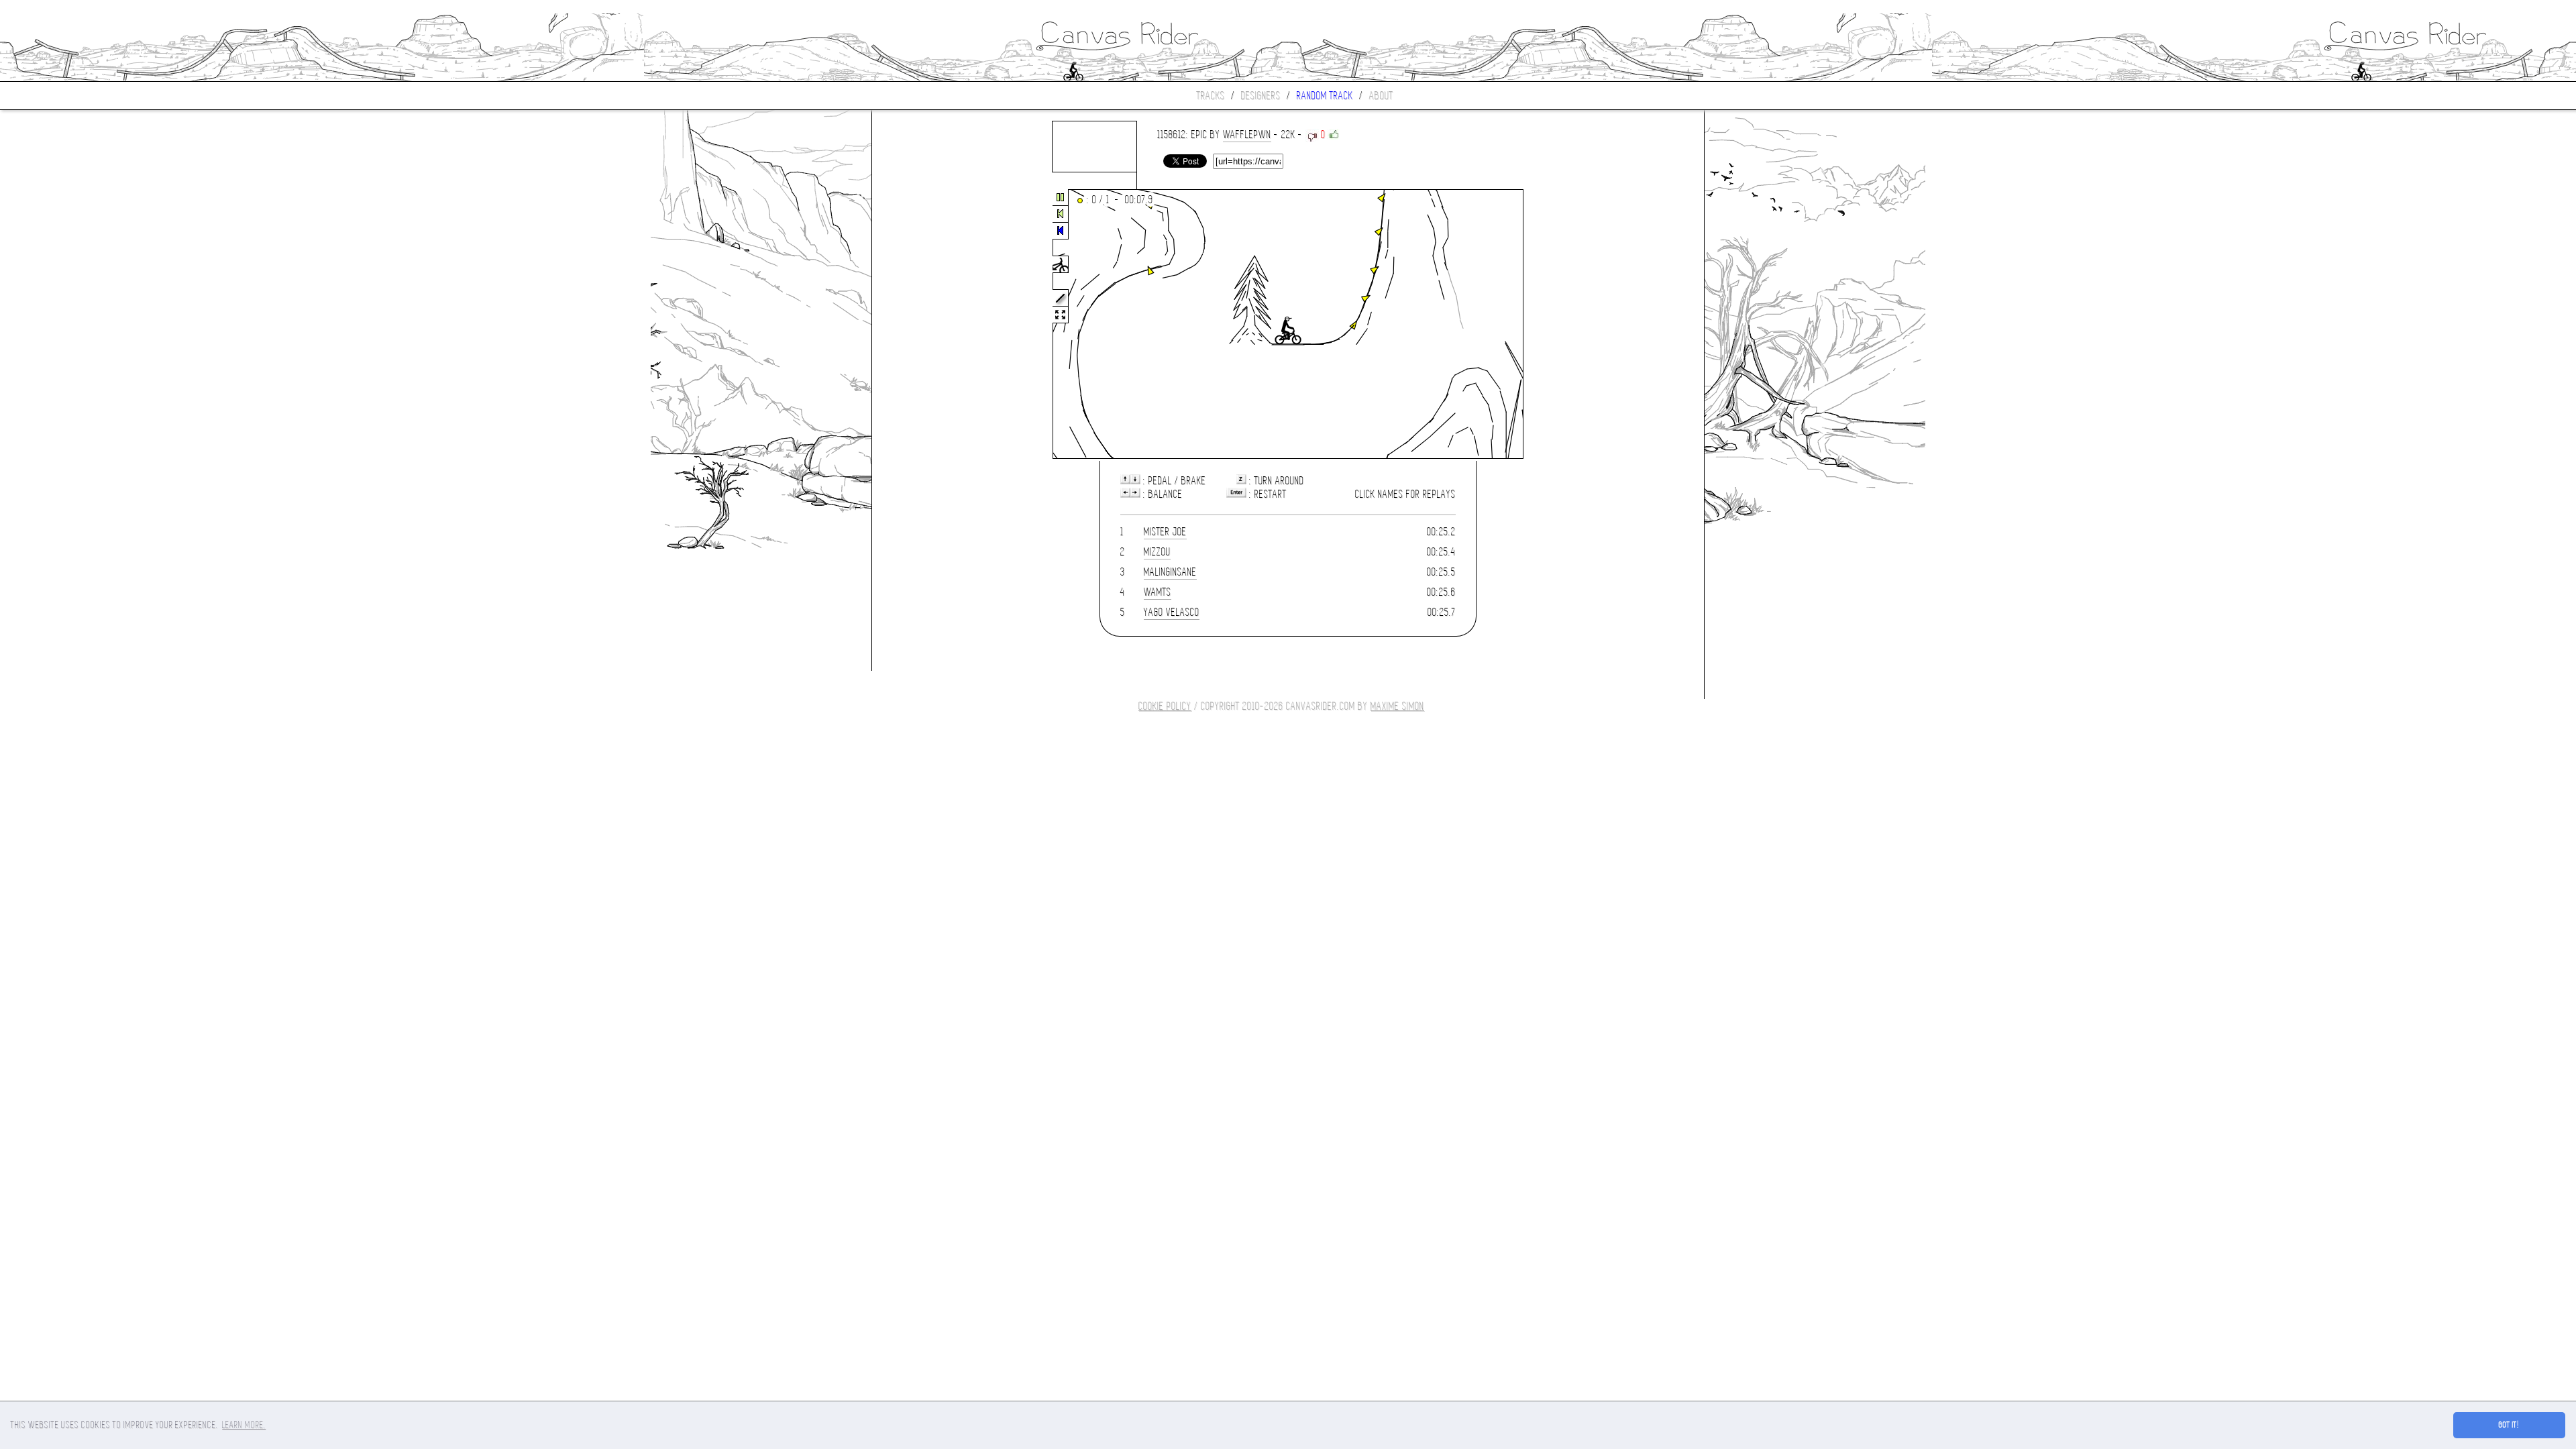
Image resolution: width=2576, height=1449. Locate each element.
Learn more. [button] (244, 1425)
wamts (1158, 592)
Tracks (1211, 96)
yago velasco (1172, 612)
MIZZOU (1157, 552)
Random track (1325, 96)
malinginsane (1170, 572)
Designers (1261, 96)
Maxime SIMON (1397, 706)
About (1381, 96)
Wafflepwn (1247, 135)
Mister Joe (1165, 532)
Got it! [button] (2509, 1425)
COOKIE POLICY (1165, 706)
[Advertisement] (928, 325)
